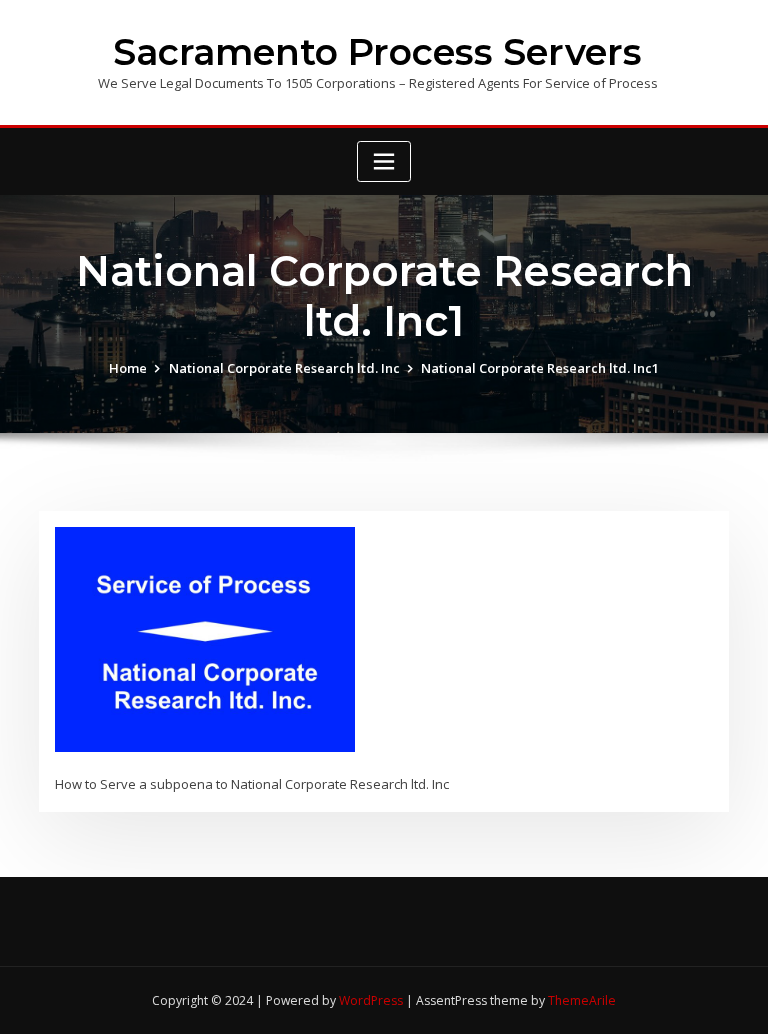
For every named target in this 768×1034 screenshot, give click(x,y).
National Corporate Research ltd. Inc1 (540, 368)
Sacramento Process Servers (377, 52)
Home (128, 368)
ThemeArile (582, 1000)
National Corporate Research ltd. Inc (284, 368)
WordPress (371, 1000)
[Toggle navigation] (384, 161)
